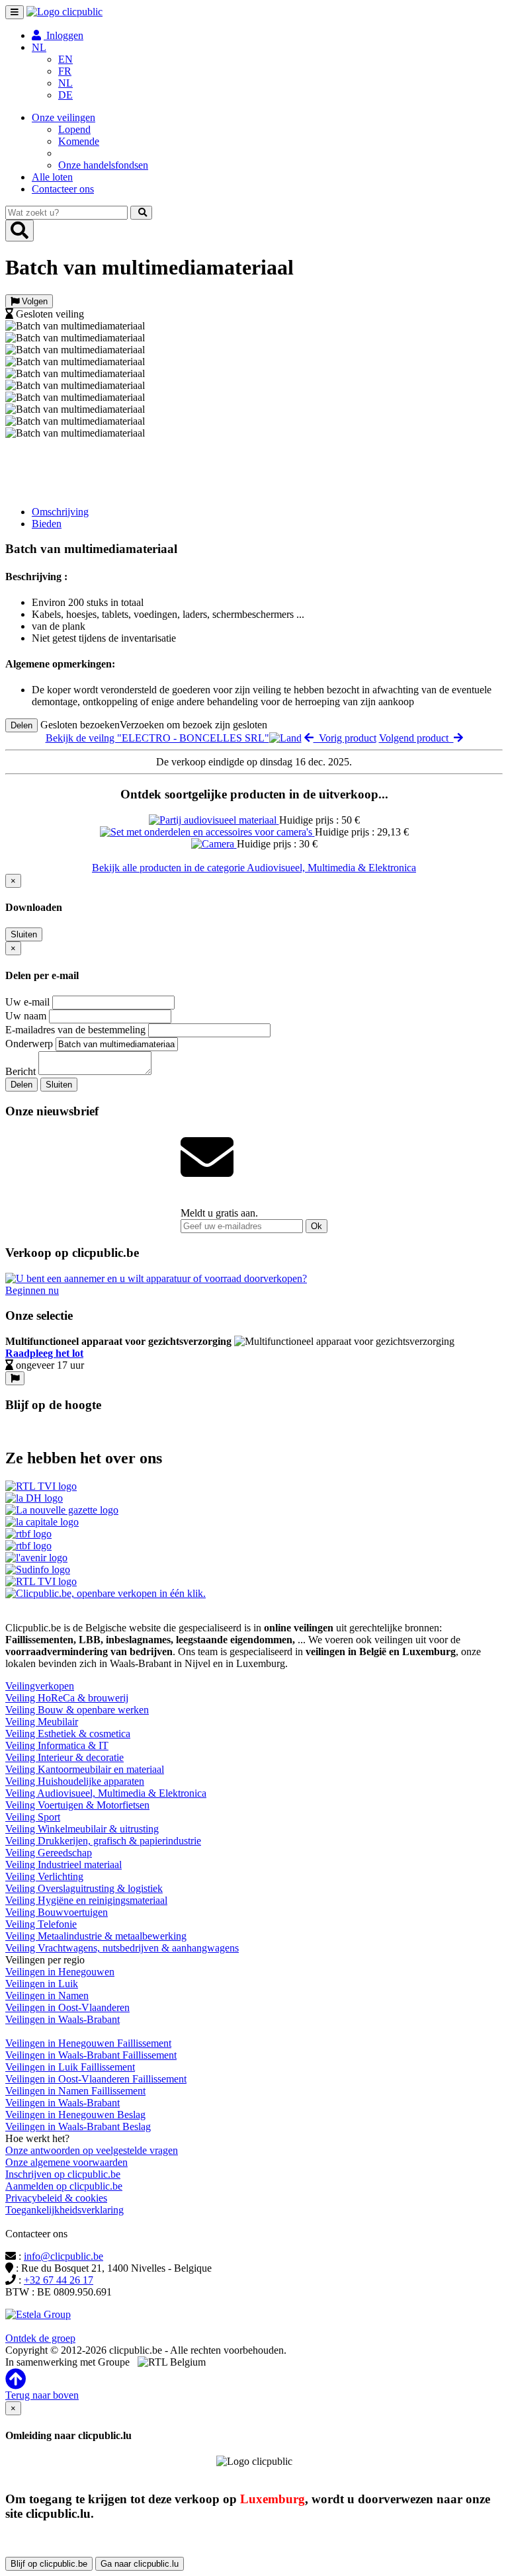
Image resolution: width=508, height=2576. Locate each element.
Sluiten (24, 934)
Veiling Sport (33, 1817)
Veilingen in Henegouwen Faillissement (88, 2043)
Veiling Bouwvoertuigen (57, 1912)
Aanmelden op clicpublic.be (64, 2186)
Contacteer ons (63, 189)
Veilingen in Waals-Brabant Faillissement (91, 2055)
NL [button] (39, 47)
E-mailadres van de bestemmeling (75, 1030)
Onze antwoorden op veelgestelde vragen (92, 2150)
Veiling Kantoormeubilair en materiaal (85, 1769)
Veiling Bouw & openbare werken (77, 1710)
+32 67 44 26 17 (59, 2280)
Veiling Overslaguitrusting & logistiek (84, 1888)
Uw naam (26, 1016)
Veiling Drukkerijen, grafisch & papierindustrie (103, 1841)
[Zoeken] (141, 213)
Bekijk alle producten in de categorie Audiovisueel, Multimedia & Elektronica (254, 868)
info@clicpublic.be (63, 2256)
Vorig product (345, 738)
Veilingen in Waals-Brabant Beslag (78, 2126)
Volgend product (416, 738)
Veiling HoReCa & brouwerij (67, 1698)
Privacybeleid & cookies (56, 2198)
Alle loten (52, 177)
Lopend (74, 129)
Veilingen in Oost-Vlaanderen (67, 2007)
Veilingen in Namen (47, 1996)
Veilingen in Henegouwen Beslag (75, 2115)
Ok (317, 1226)
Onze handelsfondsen (103, 165)
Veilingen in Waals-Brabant (63, 2019)
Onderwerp (29, 1044)
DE (65, 95)
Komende (79, 141)
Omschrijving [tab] (60, 512)
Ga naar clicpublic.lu (140, 2564)
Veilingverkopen (40, 1686)
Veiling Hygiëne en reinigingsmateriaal (86, 1900)
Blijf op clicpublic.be (49, 2564)
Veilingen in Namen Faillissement (75, 2091)
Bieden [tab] (47, 524)
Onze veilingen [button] (63, 117)
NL (65, 83)
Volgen (33, 301)
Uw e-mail (27, 1002)
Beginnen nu (32, 1290)
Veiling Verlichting (44, 1876)
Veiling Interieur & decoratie (64, 1757)
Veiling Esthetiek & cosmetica (68, 1734)
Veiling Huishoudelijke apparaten (75, 1781)
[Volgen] (15, 1378)
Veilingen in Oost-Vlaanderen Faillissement (96, 2079)
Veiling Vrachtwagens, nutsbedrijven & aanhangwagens (122, 1948)
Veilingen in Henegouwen (60, 1972)
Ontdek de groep (40, 2338)
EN (65, 59)
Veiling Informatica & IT (57, 1745)
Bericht (21, 1071)
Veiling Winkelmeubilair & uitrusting (82, 1829)
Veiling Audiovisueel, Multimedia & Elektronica (106, 1793)
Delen (21, 725)
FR (65, 71)
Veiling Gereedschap (49, 1853)
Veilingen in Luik (42, 1984)
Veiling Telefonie (41, 1924)
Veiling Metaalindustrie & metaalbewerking (96, 1936)
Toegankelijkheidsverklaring (64, 2210)
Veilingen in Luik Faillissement (70, 2067)
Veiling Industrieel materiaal (63, 1865)
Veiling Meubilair (42, 1722)
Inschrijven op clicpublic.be (63, 2174)
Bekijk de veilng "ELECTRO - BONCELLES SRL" (157, 738)
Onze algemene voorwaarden (66, 2162)
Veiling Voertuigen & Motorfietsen (77, 1805)
